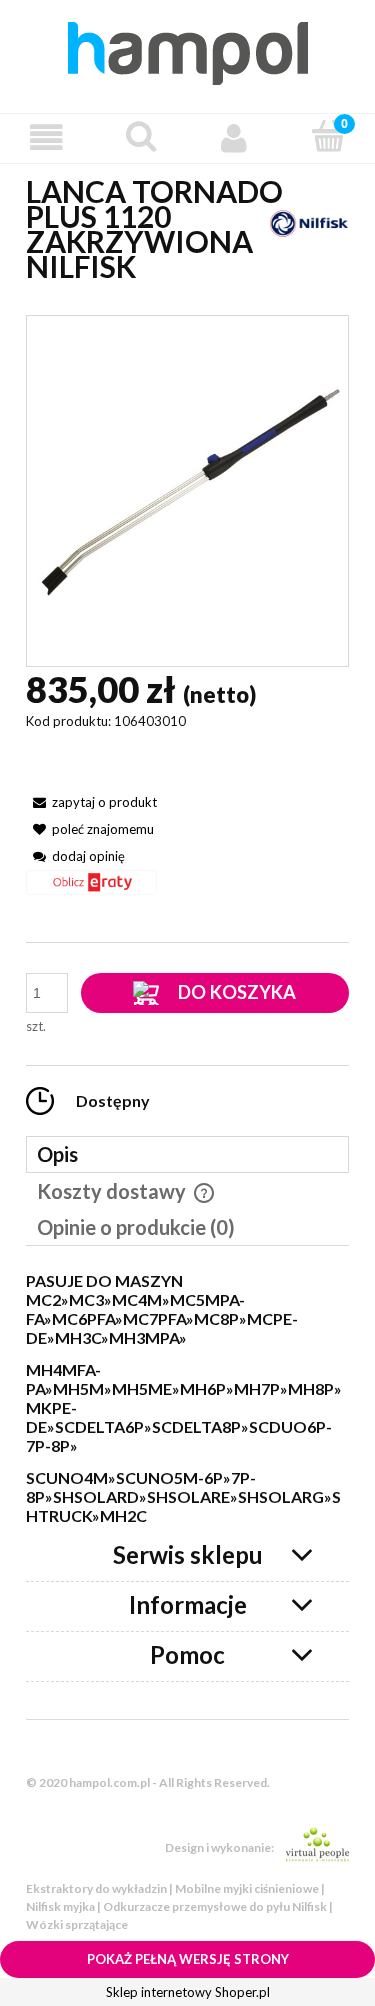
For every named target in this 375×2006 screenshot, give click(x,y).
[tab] (187, 1154)
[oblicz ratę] (91, 889)
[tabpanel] (187, 1399)
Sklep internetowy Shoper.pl (188, 1992)
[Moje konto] (235, 137)
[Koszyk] (328, 136)
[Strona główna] (188, 50)
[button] (47, 137)
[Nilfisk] (309, 222)
